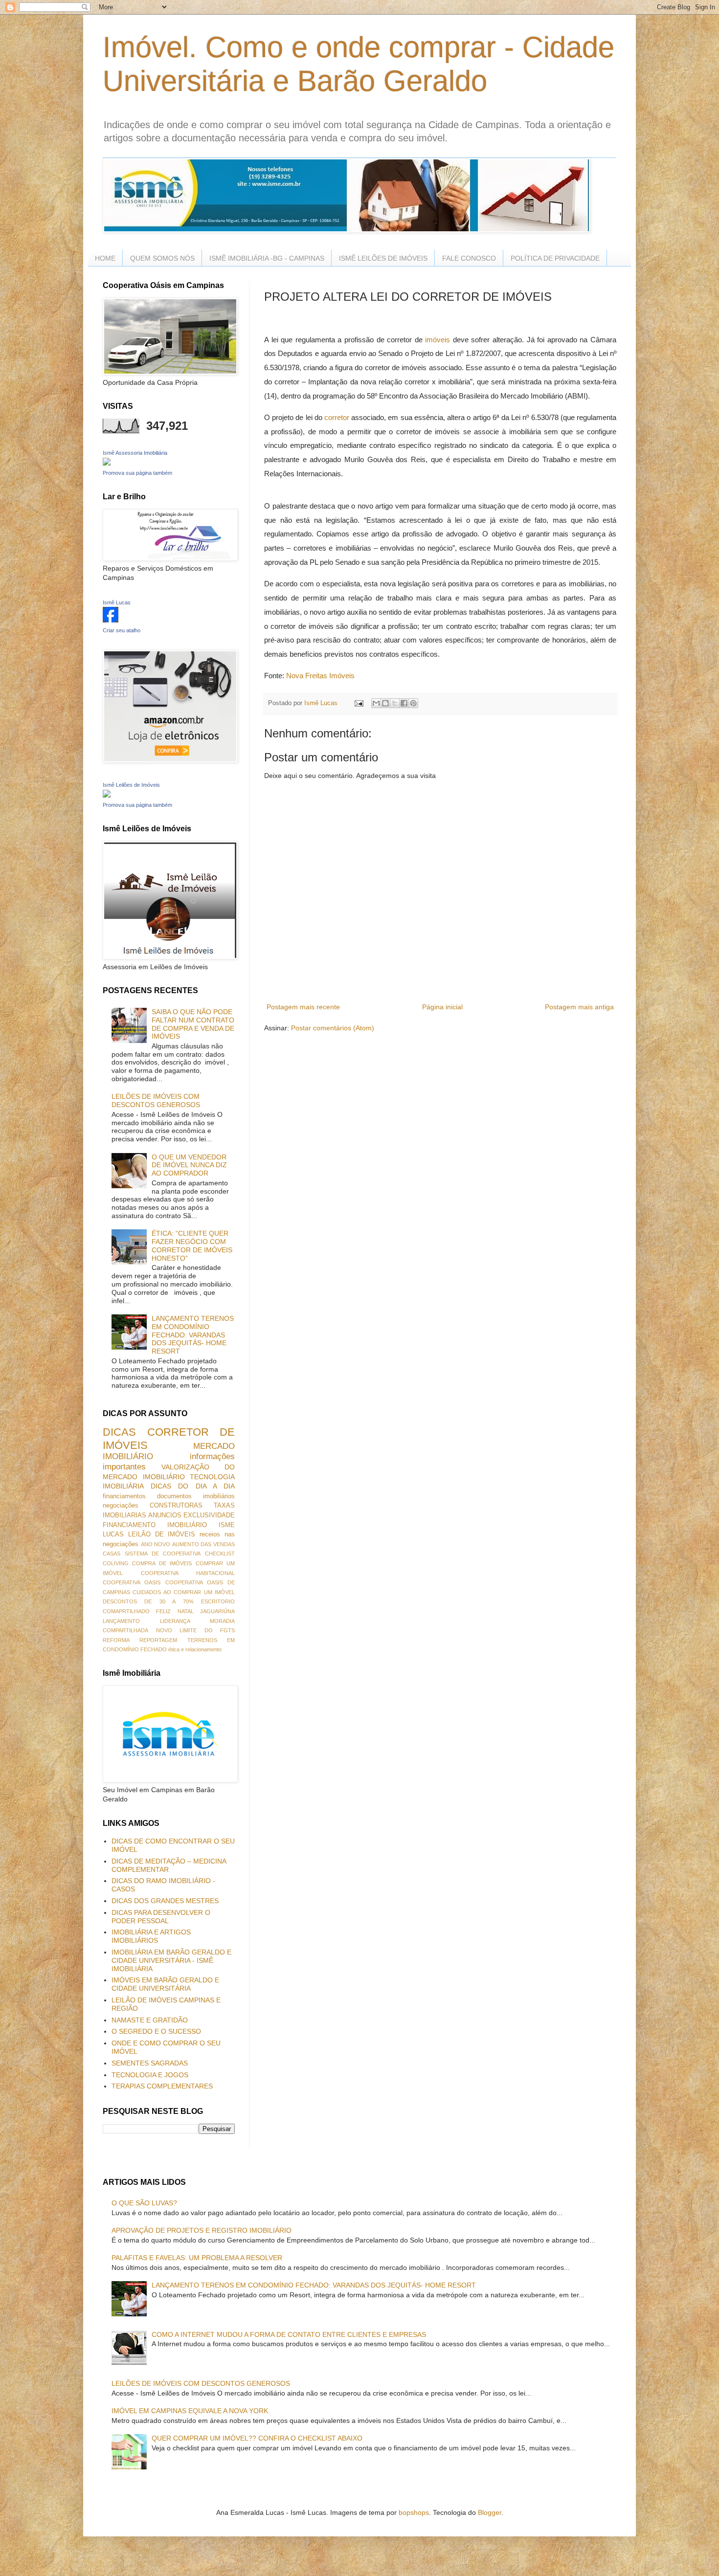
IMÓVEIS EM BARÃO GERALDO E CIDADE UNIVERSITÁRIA (165, 1984)
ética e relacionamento (195, 1649)
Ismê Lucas (117, 602)
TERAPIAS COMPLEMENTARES (162, 2086)
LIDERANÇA (175, 1621)
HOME (105, 258)
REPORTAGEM (158, 1640)
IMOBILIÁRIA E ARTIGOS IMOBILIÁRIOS (151, 1936)
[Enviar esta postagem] (359, 703)
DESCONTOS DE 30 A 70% (148, 1601)
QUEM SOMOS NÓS (162, 258)
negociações (121, 1506)
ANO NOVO (156, 1544)
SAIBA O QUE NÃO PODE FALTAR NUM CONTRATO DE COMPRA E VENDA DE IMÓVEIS (193, 1024)
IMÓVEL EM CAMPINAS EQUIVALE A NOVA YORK (190, 2411)
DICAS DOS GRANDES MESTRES (165, 1901)
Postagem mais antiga (579, 1007)
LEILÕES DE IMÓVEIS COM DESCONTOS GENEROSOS (156, 1100)
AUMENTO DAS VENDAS (203, 1544)
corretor (337, 417)
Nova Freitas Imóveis (320, 676)
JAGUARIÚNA (217, 1611)
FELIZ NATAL (175, 1611)
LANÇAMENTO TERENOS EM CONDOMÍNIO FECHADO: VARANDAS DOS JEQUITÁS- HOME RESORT (193, 1335)
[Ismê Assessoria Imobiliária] (107, 463)
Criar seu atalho (122, 630)
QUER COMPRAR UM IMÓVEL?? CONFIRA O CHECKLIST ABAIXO (257, 2438)
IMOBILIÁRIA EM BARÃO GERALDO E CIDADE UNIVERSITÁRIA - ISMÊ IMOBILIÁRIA (171, 1960)
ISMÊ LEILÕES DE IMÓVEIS (383, 258)
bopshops (414, 2512)
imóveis (438, 340)
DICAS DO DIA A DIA (193, 1486)
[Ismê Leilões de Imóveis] (107, 795)
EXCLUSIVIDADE (209, 1515)
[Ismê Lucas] (111, 620)
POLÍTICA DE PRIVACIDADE (555, 258)
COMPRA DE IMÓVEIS (162, 1563)
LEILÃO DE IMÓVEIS (162, 1534)
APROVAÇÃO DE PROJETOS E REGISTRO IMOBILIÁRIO (202, 2230)
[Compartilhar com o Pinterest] (413, 703)
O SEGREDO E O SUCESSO (156, 2031)
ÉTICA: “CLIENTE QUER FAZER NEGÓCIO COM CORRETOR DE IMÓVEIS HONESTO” (192, 1245)
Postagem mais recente (303, 1007)
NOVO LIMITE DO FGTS (196, 1630)
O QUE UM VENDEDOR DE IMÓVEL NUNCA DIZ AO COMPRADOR (189, 1165)
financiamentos (124, 1496)
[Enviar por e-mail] (376, 703)
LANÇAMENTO (121, 1621)
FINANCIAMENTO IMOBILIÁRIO (155, 1525)
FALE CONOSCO (469, 258)
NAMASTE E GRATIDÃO (150, 2020)
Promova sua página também (137, 473)
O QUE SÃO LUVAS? (144, 2203)
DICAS (119, 1432)
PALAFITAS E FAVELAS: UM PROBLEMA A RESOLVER (197, 2258)
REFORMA (116, 1640)
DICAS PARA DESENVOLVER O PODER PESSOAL (161, 1917)
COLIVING (116, 1563)
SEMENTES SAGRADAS (150, 2063)
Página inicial (442, 1007)
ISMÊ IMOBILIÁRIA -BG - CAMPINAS (267, 258)
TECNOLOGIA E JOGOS (150, 2075)
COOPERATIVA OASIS (132, 1582)
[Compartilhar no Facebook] (404, 703)
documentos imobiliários (196, 1496)
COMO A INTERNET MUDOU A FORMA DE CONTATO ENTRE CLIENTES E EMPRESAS (289, 2334)
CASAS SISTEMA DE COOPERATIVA (152, 1554)
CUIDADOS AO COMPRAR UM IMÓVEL (184, 1592)
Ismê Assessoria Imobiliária (135, 453)
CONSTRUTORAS (176, 1506)
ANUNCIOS (165, 1515)
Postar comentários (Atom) (333, 1028)
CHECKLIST (220, 1554)
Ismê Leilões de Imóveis (131, 785)
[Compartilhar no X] (395, 703)
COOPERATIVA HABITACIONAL (188, 1573)
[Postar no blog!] (385, 703)
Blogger (490, 2512)
